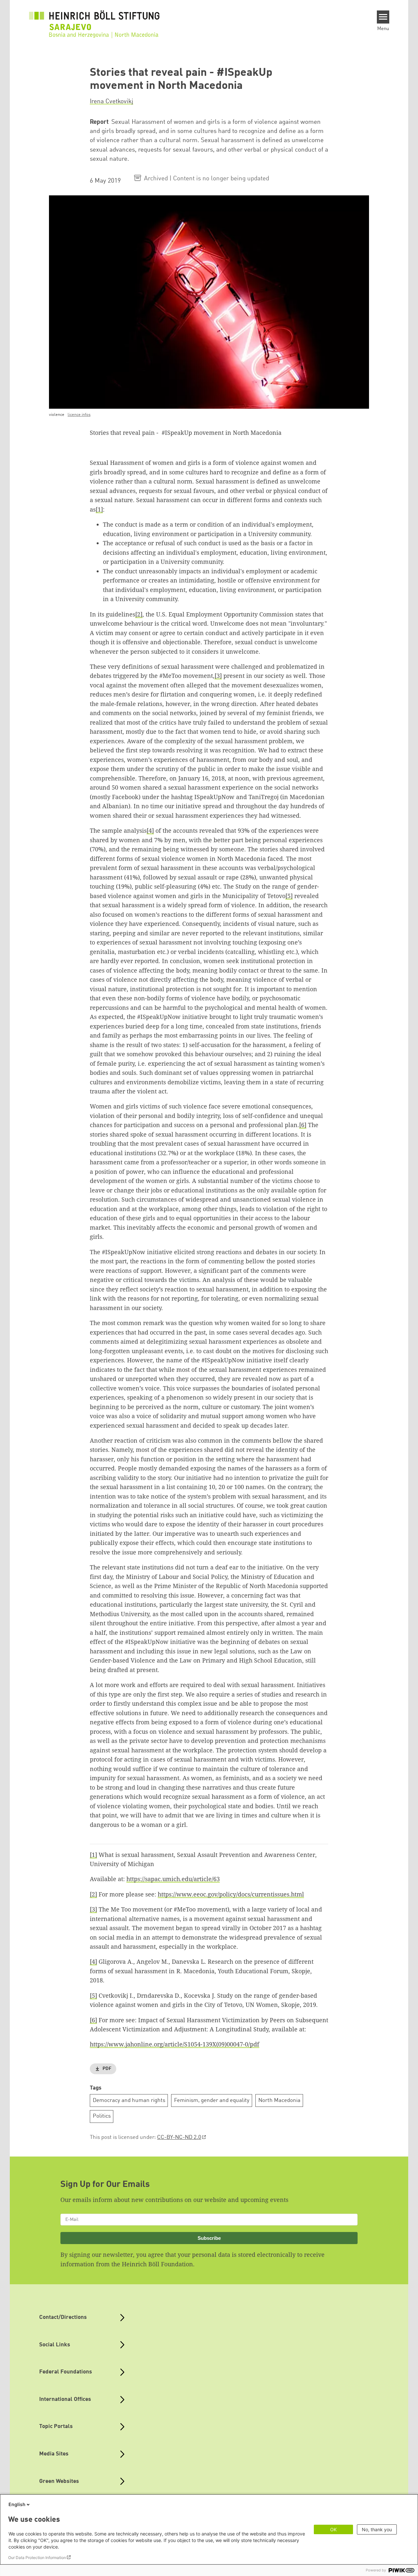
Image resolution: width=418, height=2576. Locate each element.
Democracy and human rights (129, 2100)
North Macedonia (279, 2100)
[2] (139, 614)
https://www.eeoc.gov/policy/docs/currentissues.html (231, 1894)
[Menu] (383, 17)
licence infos (79, 415)
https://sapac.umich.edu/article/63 (173, 1879)
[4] (150, 830)
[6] (303, 1125)
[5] (289, 896)
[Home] (94, 20)
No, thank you (377, 2529)
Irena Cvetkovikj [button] (112, 102)
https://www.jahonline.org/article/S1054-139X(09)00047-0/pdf (175, 2044)
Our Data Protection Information (37, 2558)
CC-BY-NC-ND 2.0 (179, 2137)
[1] (99, 509)
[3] (218, 676)
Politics (102, 2116)
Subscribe (209, 2238)
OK (333, 2529)
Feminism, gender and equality (212, 2100)
